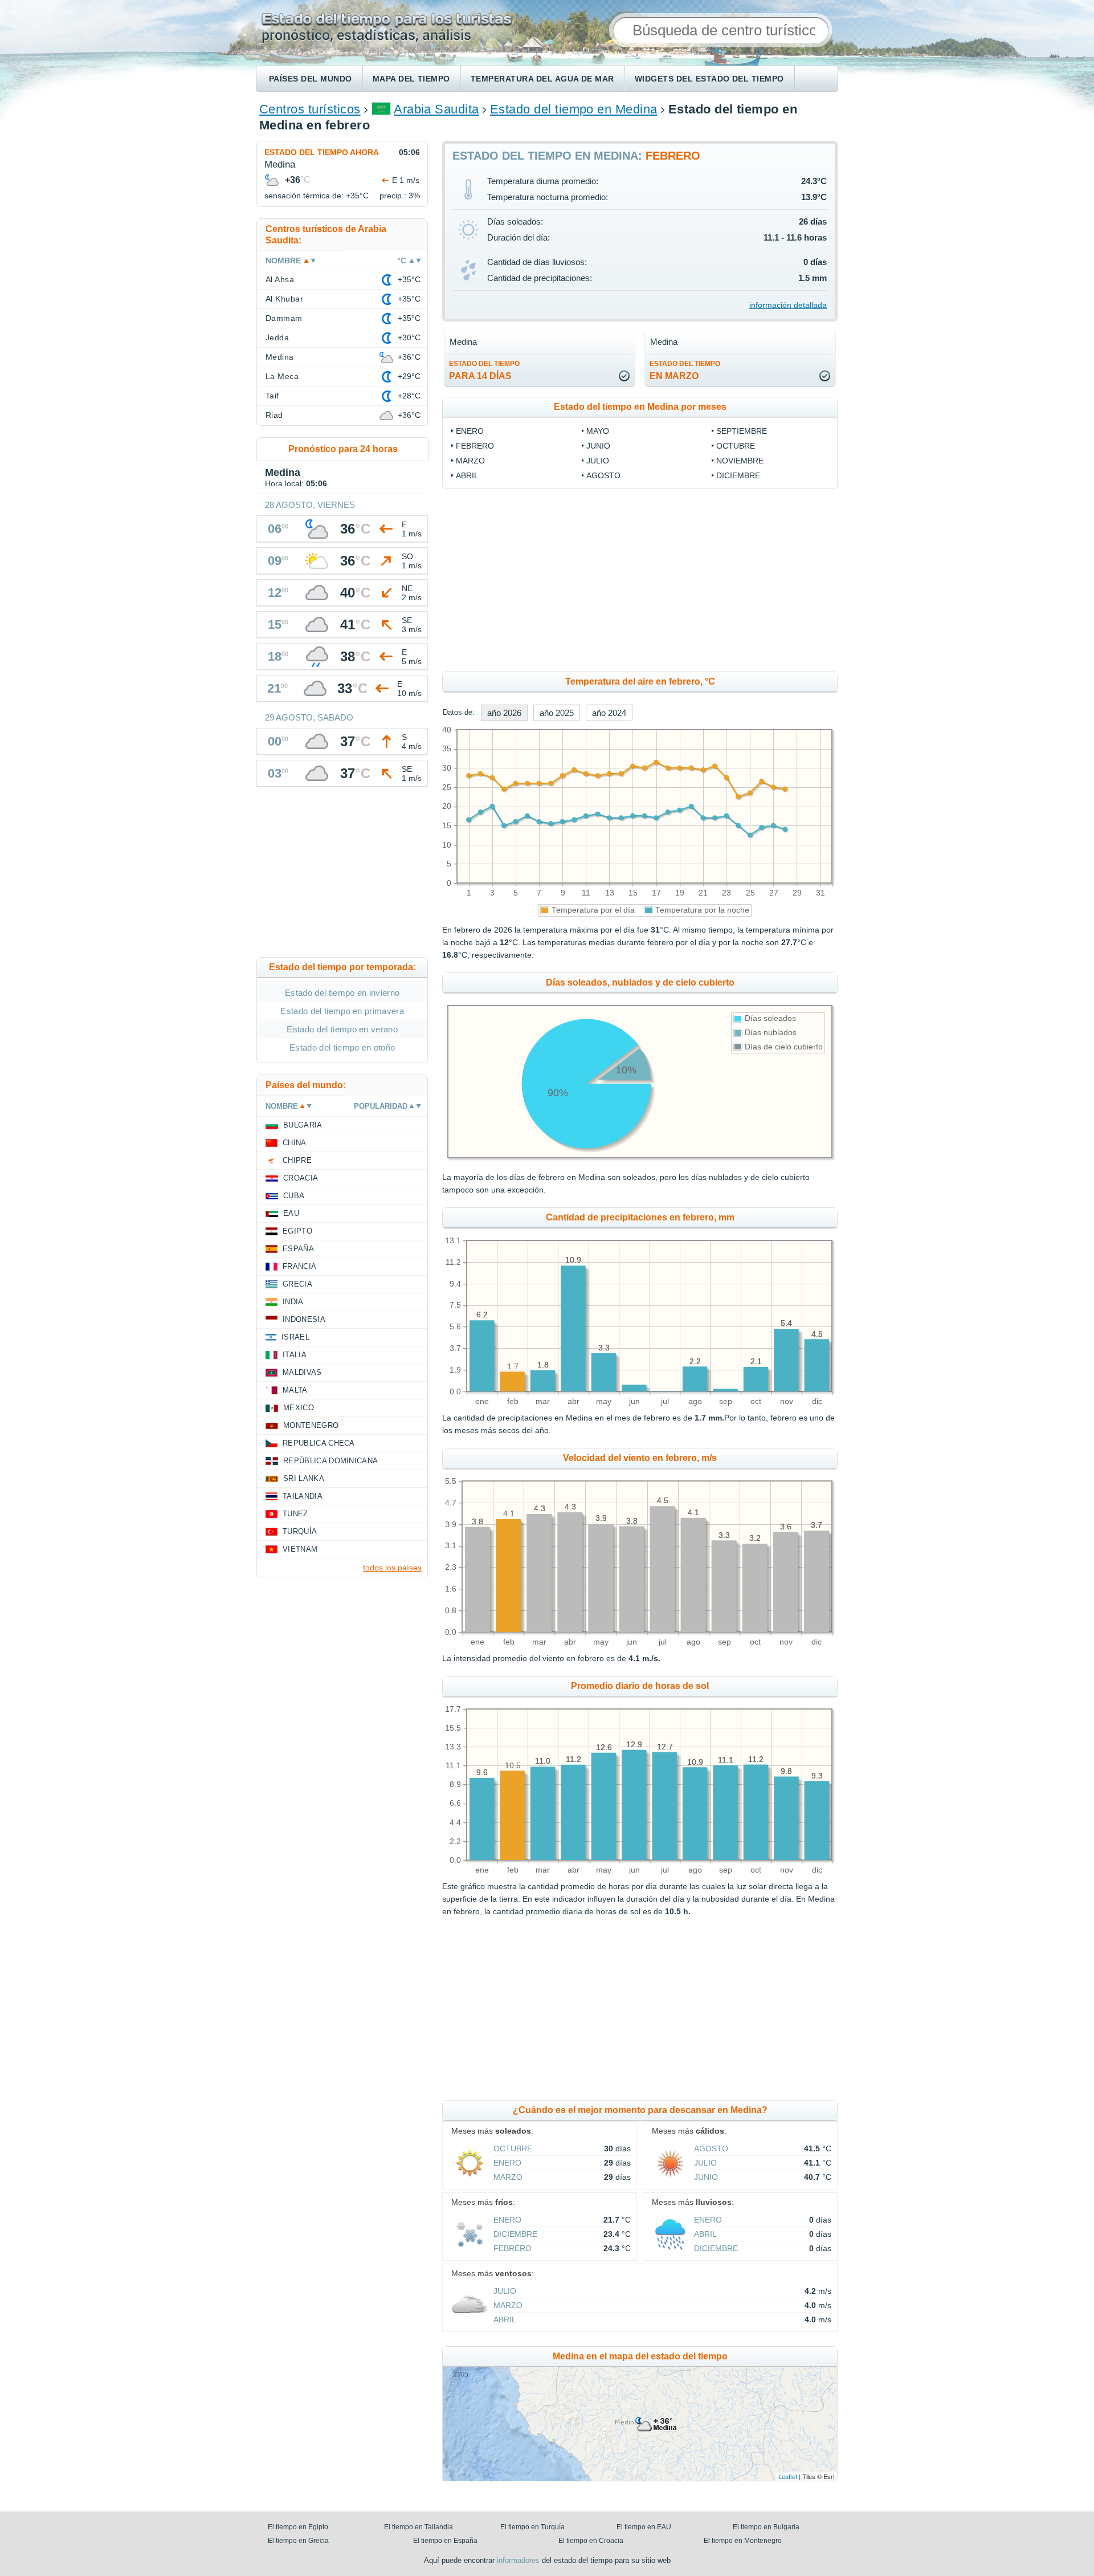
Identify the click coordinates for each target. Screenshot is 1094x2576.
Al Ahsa (280, 279)
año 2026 (504, 713)
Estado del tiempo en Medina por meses (640, 407)
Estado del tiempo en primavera (342, 1011)
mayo (598, 431)
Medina (280, 357)
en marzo (685, 370)
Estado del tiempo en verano (342, 1029)
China (295, 1143)
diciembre (738, 475)
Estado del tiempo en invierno (342, 993)
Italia (295, 1355)
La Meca (282, 376)
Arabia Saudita (436, 109)
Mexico (299, 1408)
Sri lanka (304, 1478)
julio (598, 461)
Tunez (295, 1514)
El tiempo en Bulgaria (766, 2527)
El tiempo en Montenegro (743, 2541)
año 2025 (557, 713)
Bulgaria (303, 1125)
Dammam (284, 318)
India (293, 1302)
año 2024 (609, 713)
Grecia (297, 1284)
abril (467, 475)
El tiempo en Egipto (298, 2527)
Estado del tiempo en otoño (342, 1047)
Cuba (294, 1196)
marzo (470, 461)
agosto (603, 475)
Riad (274, 415)
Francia (299, 1266)
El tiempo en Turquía (532, 2527)
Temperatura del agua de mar (542, 79)
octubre (736, 446)
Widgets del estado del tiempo (709, 79)
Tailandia (303, 1496)
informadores (518, 2560)
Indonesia (304, 1319)
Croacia (301, 1178)
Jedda (277, 337)
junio (598, 446)
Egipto (297, 1231)
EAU (291, 1213)
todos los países (392, 1568)
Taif (272, 396)
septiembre (742, 431)
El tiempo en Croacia (591, 2541)
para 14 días (484, 370)
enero (470, 431)
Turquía (300, 1531)
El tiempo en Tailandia (419, 2527)
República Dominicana (330, 1461)
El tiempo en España (445, 2541)
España (298, 1249)
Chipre (297, 1160)
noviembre (740, 461)
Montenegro (311, 1425)
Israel (295, 1337)
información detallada (788, 305)
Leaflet (788, 2476)
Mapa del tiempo (411, 79)
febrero (475, 446)
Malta (295, 1390)
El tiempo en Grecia (298, 2541)
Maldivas (302, 1372)
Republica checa (319, 1443)
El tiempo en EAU (644, 2527)
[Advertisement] (733, 580)
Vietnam (300, 1549)
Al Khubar (284, 299)
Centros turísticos (310, 109)
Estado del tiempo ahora (322, 152)
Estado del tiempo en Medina (574, 109)
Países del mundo (311, 79)
